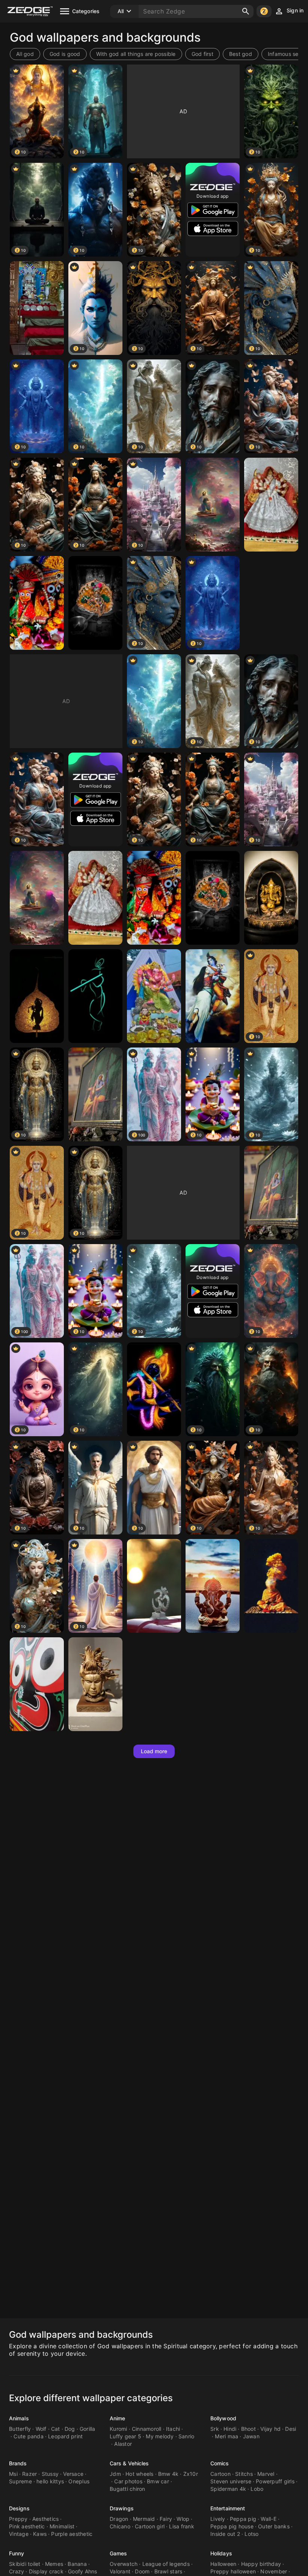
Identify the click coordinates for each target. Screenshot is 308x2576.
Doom (142, 2571)
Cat (56, 2429)
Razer (29, 2474)
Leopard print (65, 2436)
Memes (54, 2564)
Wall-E (269, 2519)
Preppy (18, 2519)
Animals (19, 2418)
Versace (73, 2474)
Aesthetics (46, 2519)
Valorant (120, 2571)
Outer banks (274, 2526)
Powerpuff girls (275, 2481)
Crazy (17, 2571)
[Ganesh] (271, 898)
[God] (37, 308)
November (274, 2571)
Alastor (123, 2444)
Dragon (119, 2519)
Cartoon (220, 2474)
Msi (13, 2474)
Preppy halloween (233, 2571)
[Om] (154, 1586)
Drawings (122, 2508)
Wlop (183, 2519)
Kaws (40, 2534)
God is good (65, 54)
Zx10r (191, 2474)
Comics (220, 2463)
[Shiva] (95, 1684)
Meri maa (226, 2436)
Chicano (120, 2526)
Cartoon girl (150, 2526)
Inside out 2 (225, 2534)
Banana (77, 2564)
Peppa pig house (232, 2526)
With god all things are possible (136, 54)
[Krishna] (95, 603)
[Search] (246, 11)
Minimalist (62, 2526)
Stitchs (244, 2474)
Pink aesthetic (27, 2526)
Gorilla (88, 2429)
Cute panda (29, 2436)
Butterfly (20, 2429)
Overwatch (124, 2564)
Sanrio (186, 2436)
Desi (291, 2429)
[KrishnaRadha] (213, 996)
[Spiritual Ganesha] (154, 996)
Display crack (46, 2571)
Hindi (230, 2429)
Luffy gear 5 (125, 2436)
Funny (17, 2553)
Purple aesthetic (72, 2534)
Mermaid (144, 2519)
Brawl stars (168, 2571)
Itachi (173, 2429)
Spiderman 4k (228, 2489)
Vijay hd (270, 2429)
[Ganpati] (213, 1586)
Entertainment (228, 2508)
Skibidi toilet (25, 2564)
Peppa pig (243, 2519)
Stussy (50, 2474)
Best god (241, 54)
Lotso (251, 2534)
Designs (19, 2508)
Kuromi (119, 2429)
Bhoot (248, 2429)
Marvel (266, 2474)
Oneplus (79, 2481)
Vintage (19, 2534)
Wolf (41, 2429)
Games (119, 2553)
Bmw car (158, 2481)
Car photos (128, 2481)
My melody (160, 2436)
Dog (70, 2429)
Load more (154, 1751)
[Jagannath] (37, 603)
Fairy (166, 2519)
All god (25, 54)
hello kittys (50, 2481)
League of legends (166, 2564)
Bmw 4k (168, 2474)
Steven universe (231, 2481)
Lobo (257, 2489)
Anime (118, 2418)
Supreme (20, 2481)
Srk (215, 2429)
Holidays (221, 2553)
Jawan (251, 2436)
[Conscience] (271, 1586)
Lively (218, 2519)
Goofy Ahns (83, 2571)
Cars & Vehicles (129, 2463)
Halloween (223, 2564)
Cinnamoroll (147, 2429)
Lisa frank (182, 2526)
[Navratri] (271, 505)
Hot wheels (140, 2474)
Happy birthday (261, 2564)
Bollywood (223, 2418)
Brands (18, 2463)
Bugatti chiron (128, 2489)
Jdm (115, 2474)
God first (202, 54)
